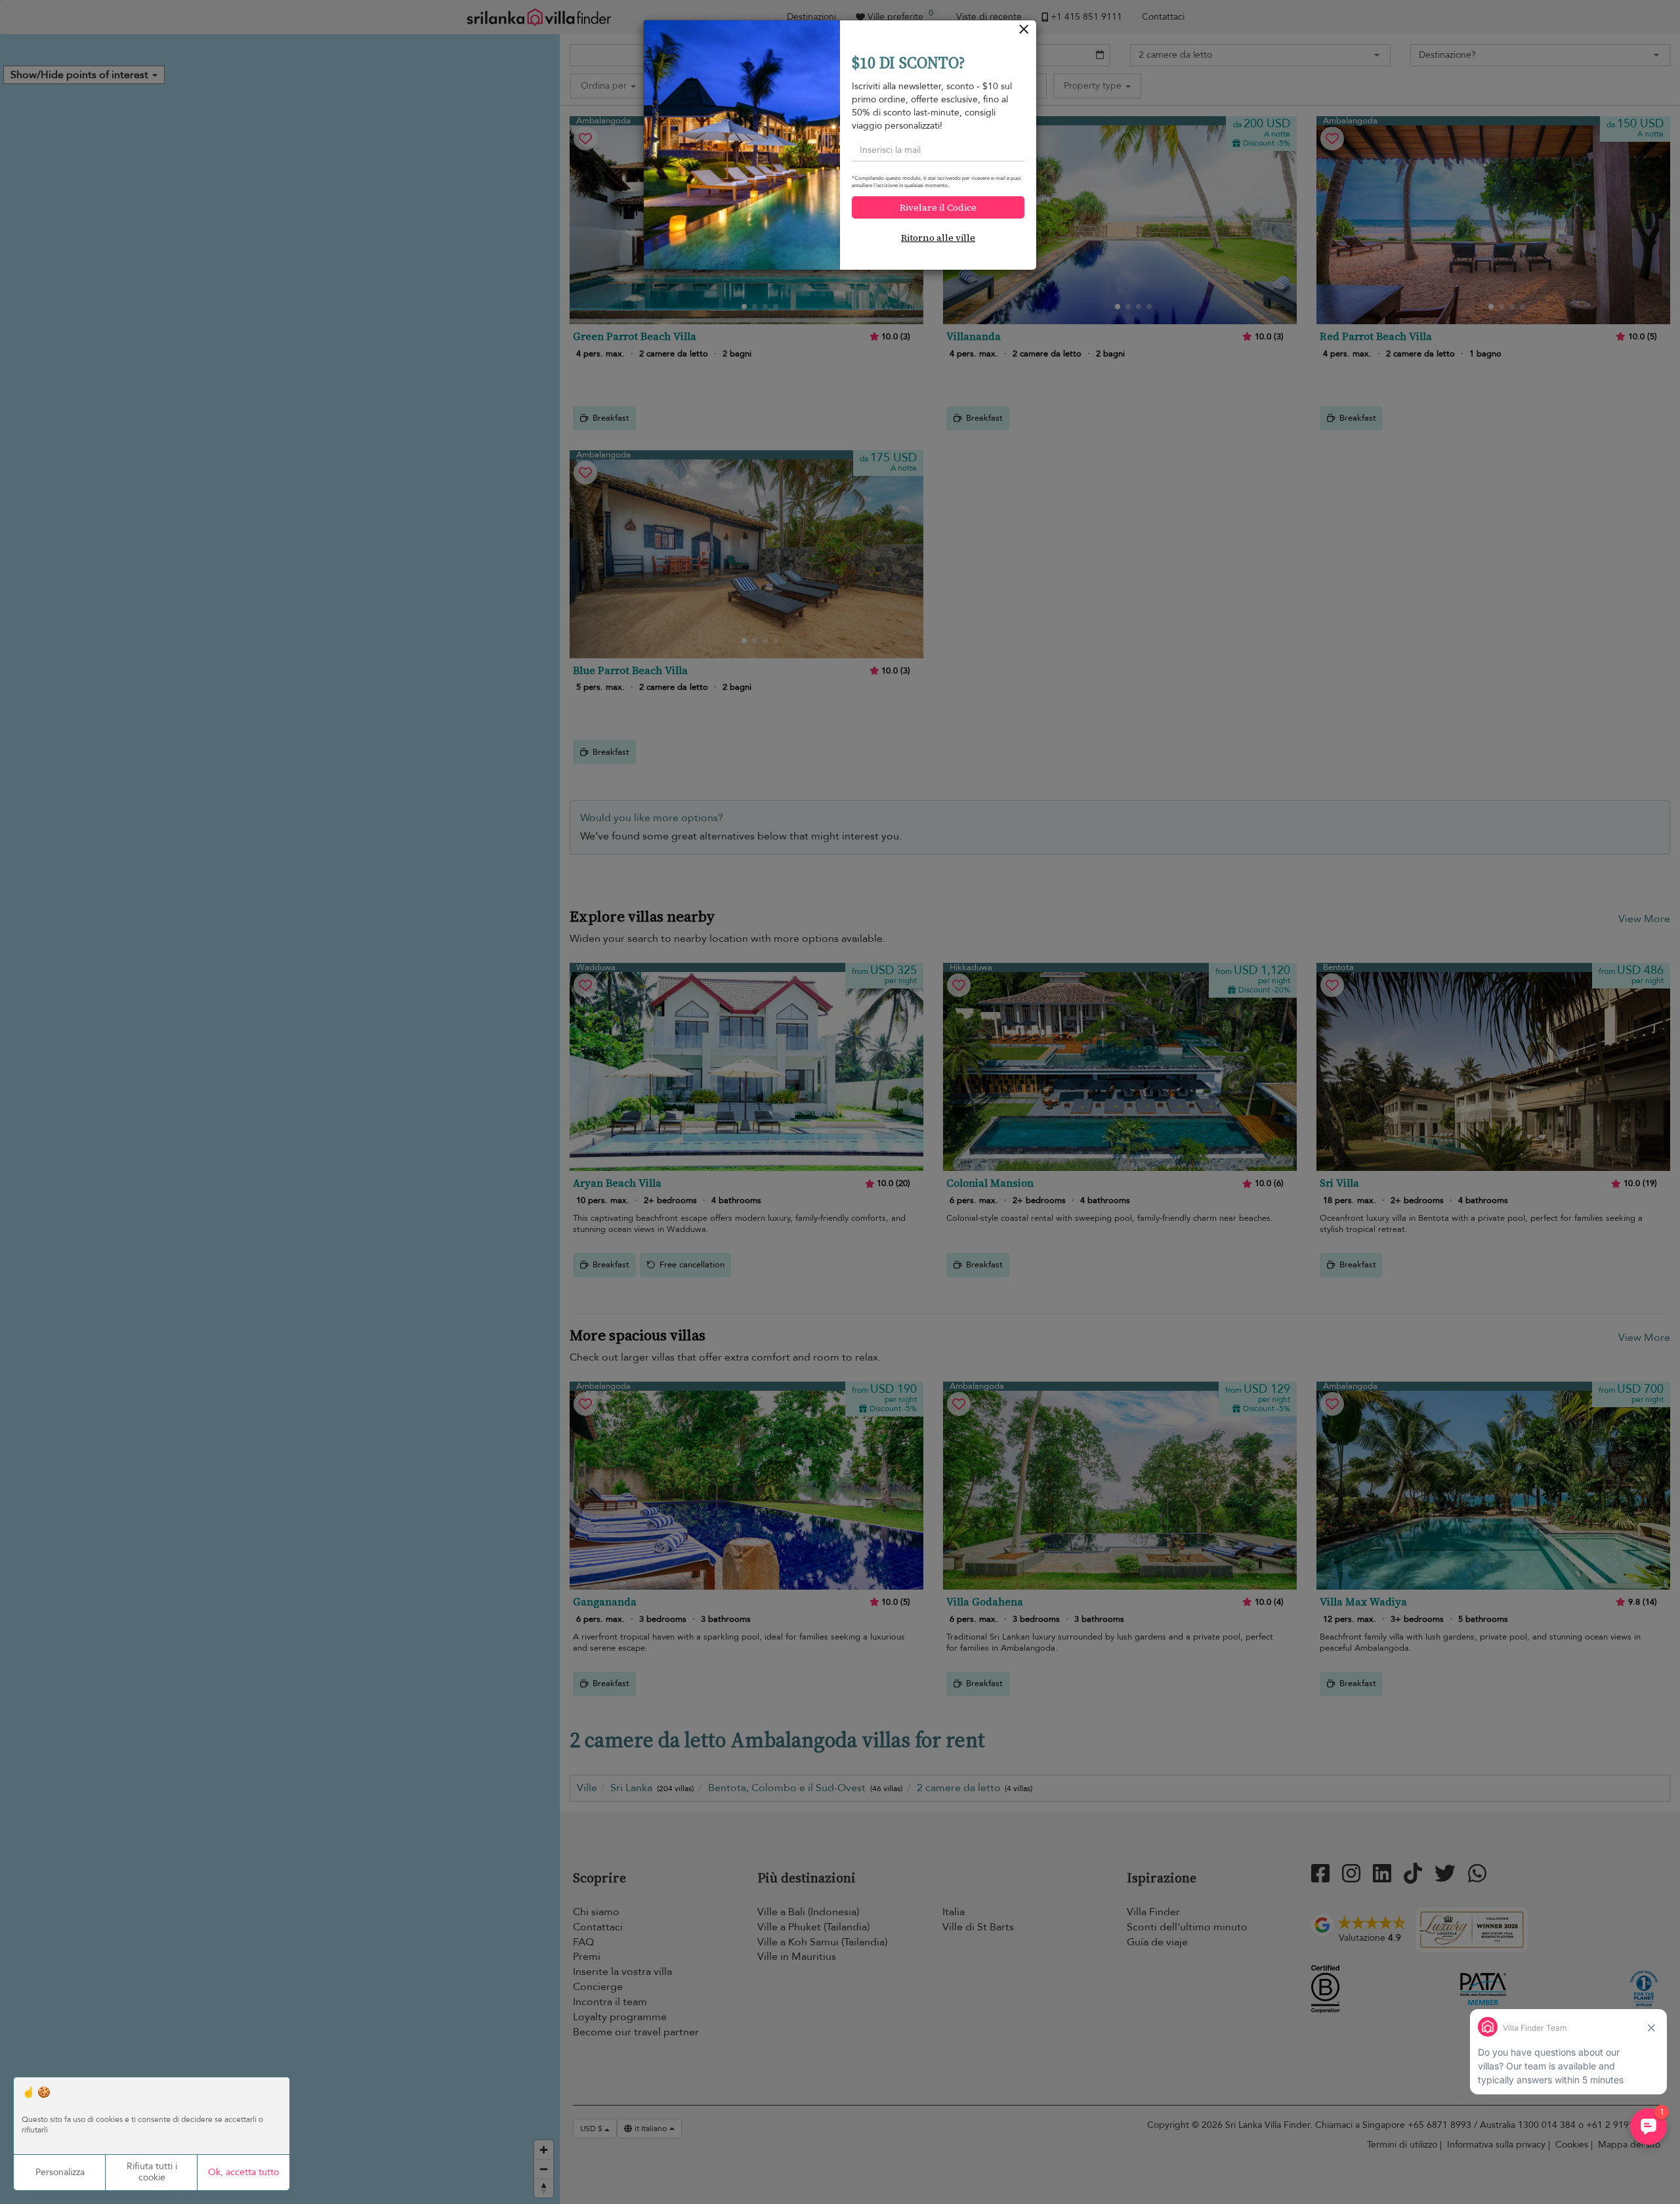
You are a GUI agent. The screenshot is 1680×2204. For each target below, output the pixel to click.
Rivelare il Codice (938, 207)
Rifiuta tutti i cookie (152, 2172)
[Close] (1024, 32)
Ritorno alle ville (938, 238)
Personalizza (60, 2172)
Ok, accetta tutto (243, 2172)
